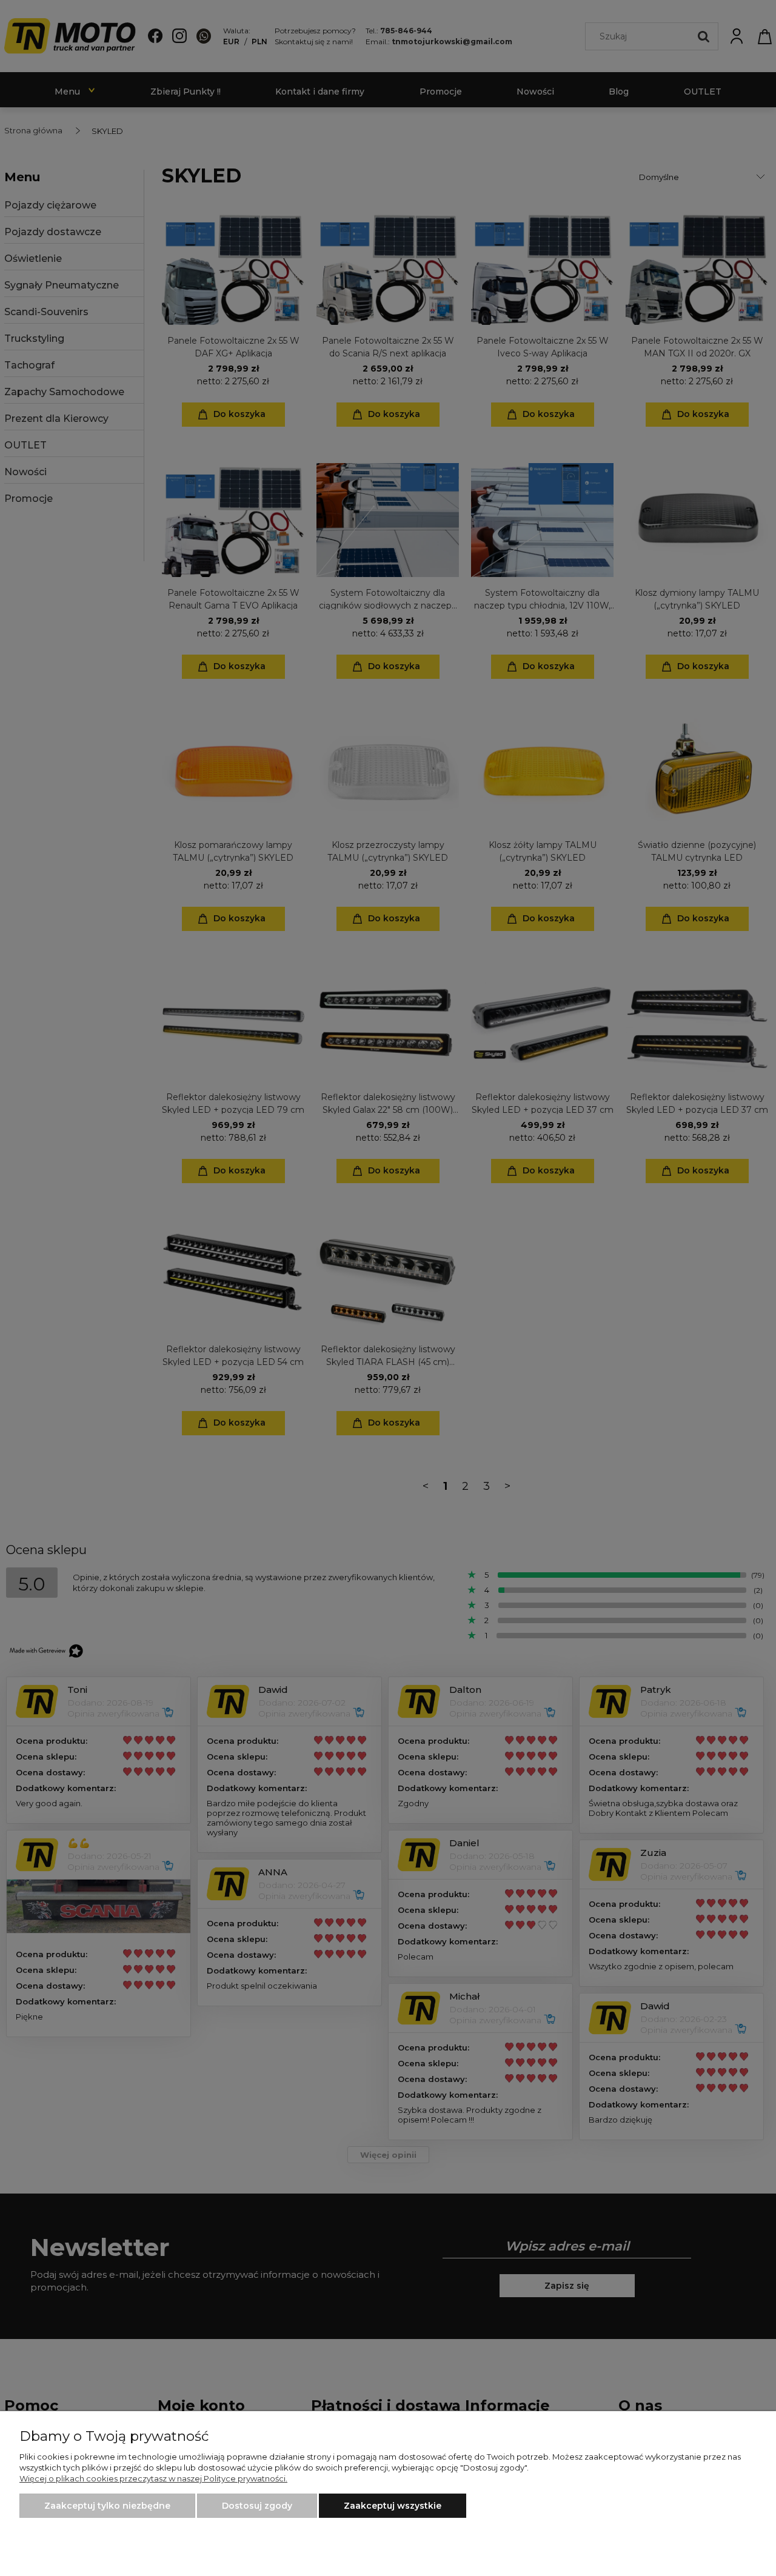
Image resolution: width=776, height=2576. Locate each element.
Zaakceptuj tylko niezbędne (107, 2506)
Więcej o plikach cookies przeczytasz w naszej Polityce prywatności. (153, 2478)
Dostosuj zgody (257, 2506)
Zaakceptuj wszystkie (393, 2506)
